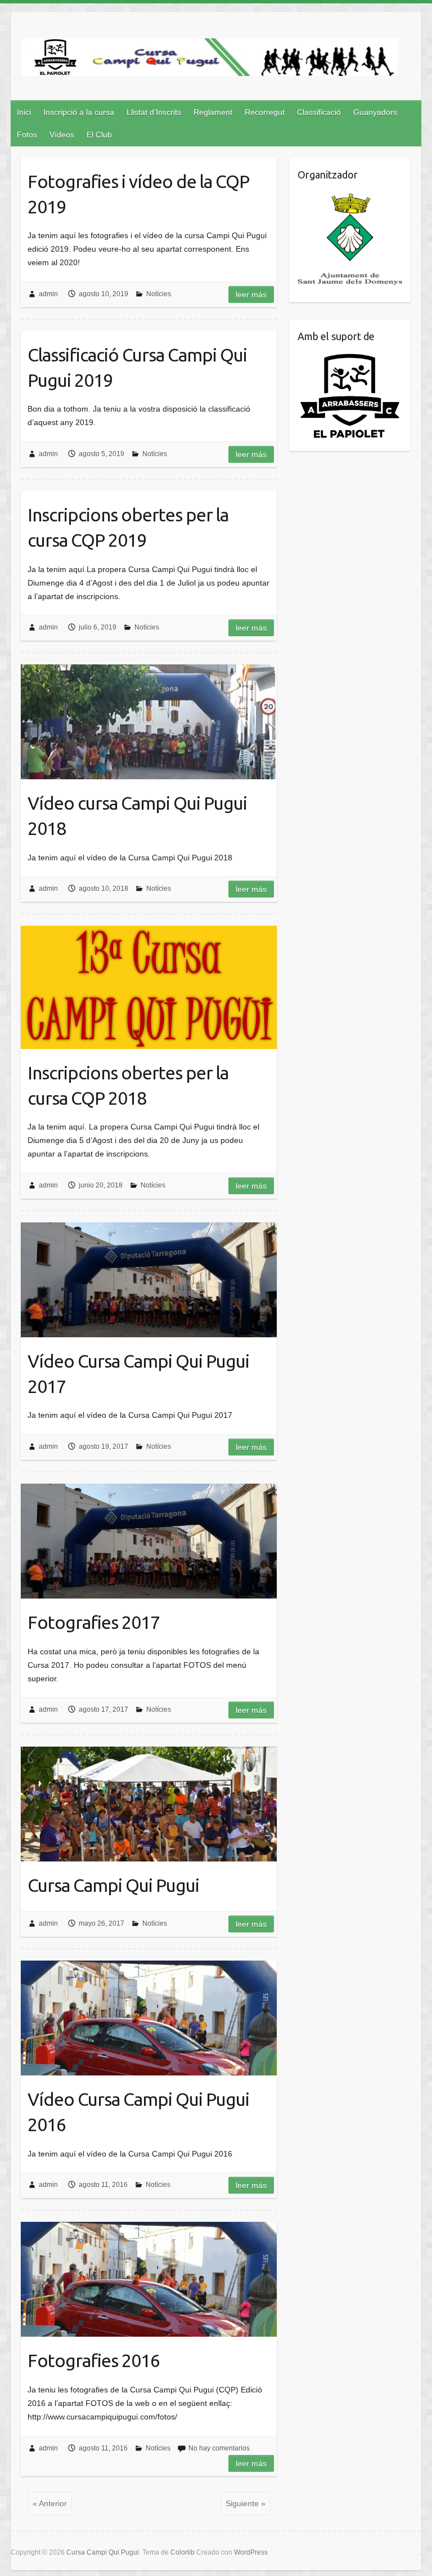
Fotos (27, 135)
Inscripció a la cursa (79, 112)
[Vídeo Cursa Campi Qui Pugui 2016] (149, 2018)
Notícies (159, 294)
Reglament (213, 112)
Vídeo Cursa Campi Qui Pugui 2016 (138, 2112)
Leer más (251, 294)
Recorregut (265, 112)
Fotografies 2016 (94, 2360)
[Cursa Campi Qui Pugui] (210, 59)
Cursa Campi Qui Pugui (113, 1885)
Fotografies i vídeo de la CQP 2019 (138, 194)
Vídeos (62, 135)
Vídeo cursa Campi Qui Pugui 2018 (137, 816)
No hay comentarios (219, 2448)
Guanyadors (375, 112)
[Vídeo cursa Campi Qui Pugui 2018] (149, 722)
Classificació (319, 112)
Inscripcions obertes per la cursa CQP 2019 (128, 527)
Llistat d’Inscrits (154, 112)
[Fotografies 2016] (149, 2279)
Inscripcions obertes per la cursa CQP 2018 (128, 1085)
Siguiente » (246, 2503)
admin (48, 294)
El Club (99, 135)
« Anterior (50, 2503)
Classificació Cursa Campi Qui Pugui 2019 (137, 367)
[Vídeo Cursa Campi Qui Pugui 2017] (149, 1280)
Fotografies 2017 (94, 1622)
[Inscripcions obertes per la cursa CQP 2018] (149, 987)
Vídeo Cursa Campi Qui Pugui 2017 (138, 1374)
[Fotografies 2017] (149, 1541)
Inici (24, 112)
